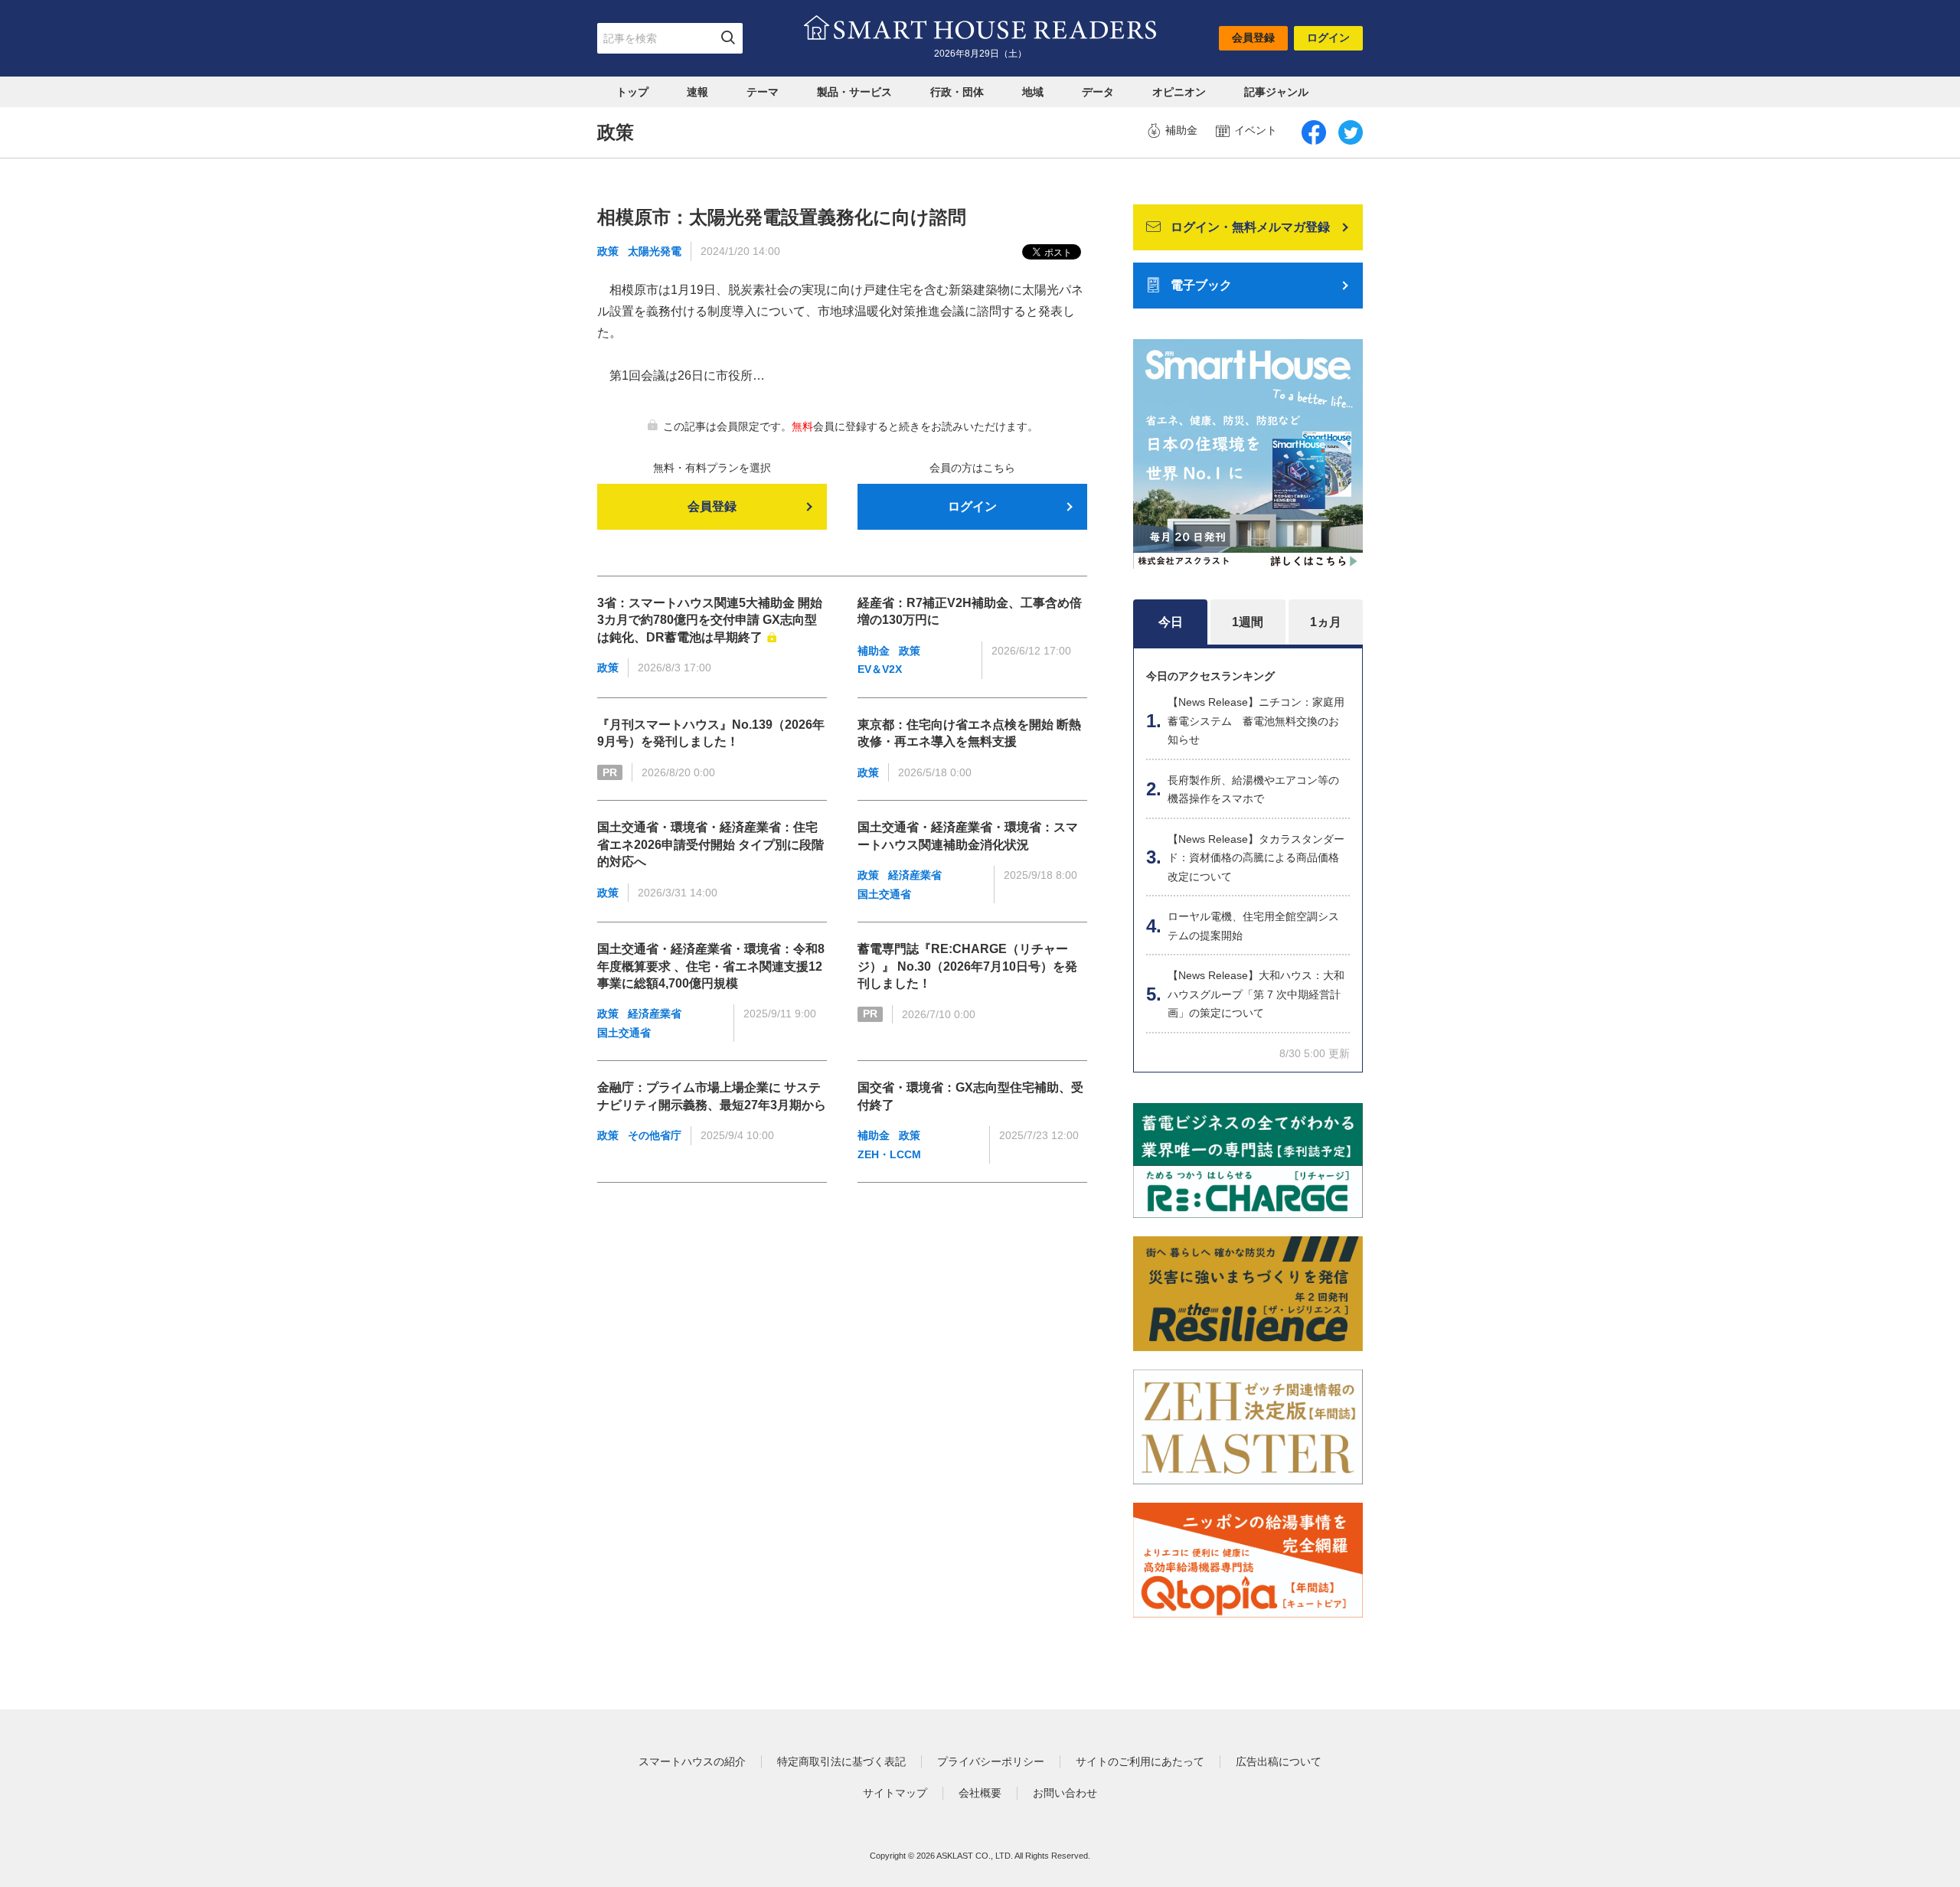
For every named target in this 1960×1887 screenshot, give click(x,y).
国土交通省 (884, 894)
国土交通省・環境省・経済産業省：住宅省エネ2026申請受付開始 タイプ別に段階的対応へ (710, 844)
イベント (1256, 130)
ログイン (1328, 38)
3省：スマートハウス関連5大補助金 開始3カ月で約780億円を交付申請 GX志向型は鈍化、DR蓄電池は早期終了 (710, 620)
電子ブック (1201, 285)
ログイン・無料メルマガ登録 (1250, 227)
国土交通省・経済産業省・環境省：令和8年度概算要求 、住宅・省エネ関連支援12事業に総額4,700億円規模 (711, 966)
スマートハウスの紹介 (692, 1761)
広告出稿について (1279, 1761)
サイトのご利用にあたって (1140, 1761)
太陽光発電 (655, 251)
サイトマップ (895, 1793)
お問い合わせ (1065, 1793)
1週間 (1248, 622)
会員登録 (1253, 38)
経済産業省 (915, 875)
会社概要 (980, 1793)
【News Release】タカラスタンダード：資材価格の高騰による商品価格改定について (1256, 858)
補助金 (1181, 130)
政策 (608, 251)
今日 (1171, 622)
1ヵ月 (1326, 622)
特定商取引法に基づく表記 (841, 1761)
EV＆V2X (880, 669)
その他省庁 (655, 1135)
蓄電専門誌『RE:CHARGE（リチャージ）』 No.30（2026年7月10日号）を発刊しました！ (967, 966)
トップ (632, 92)
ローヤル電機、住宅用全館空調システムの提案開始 (1253, 926)
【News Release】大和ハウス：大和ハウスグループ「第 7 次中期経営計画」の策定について (1256, 994)
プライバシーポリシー (991, 1761)
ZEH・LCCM (889, 1154)
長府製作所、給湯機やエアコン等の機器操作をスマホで (1253, 790)
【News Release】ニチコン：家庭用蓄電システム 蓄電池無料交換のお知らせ (1256, 721)
